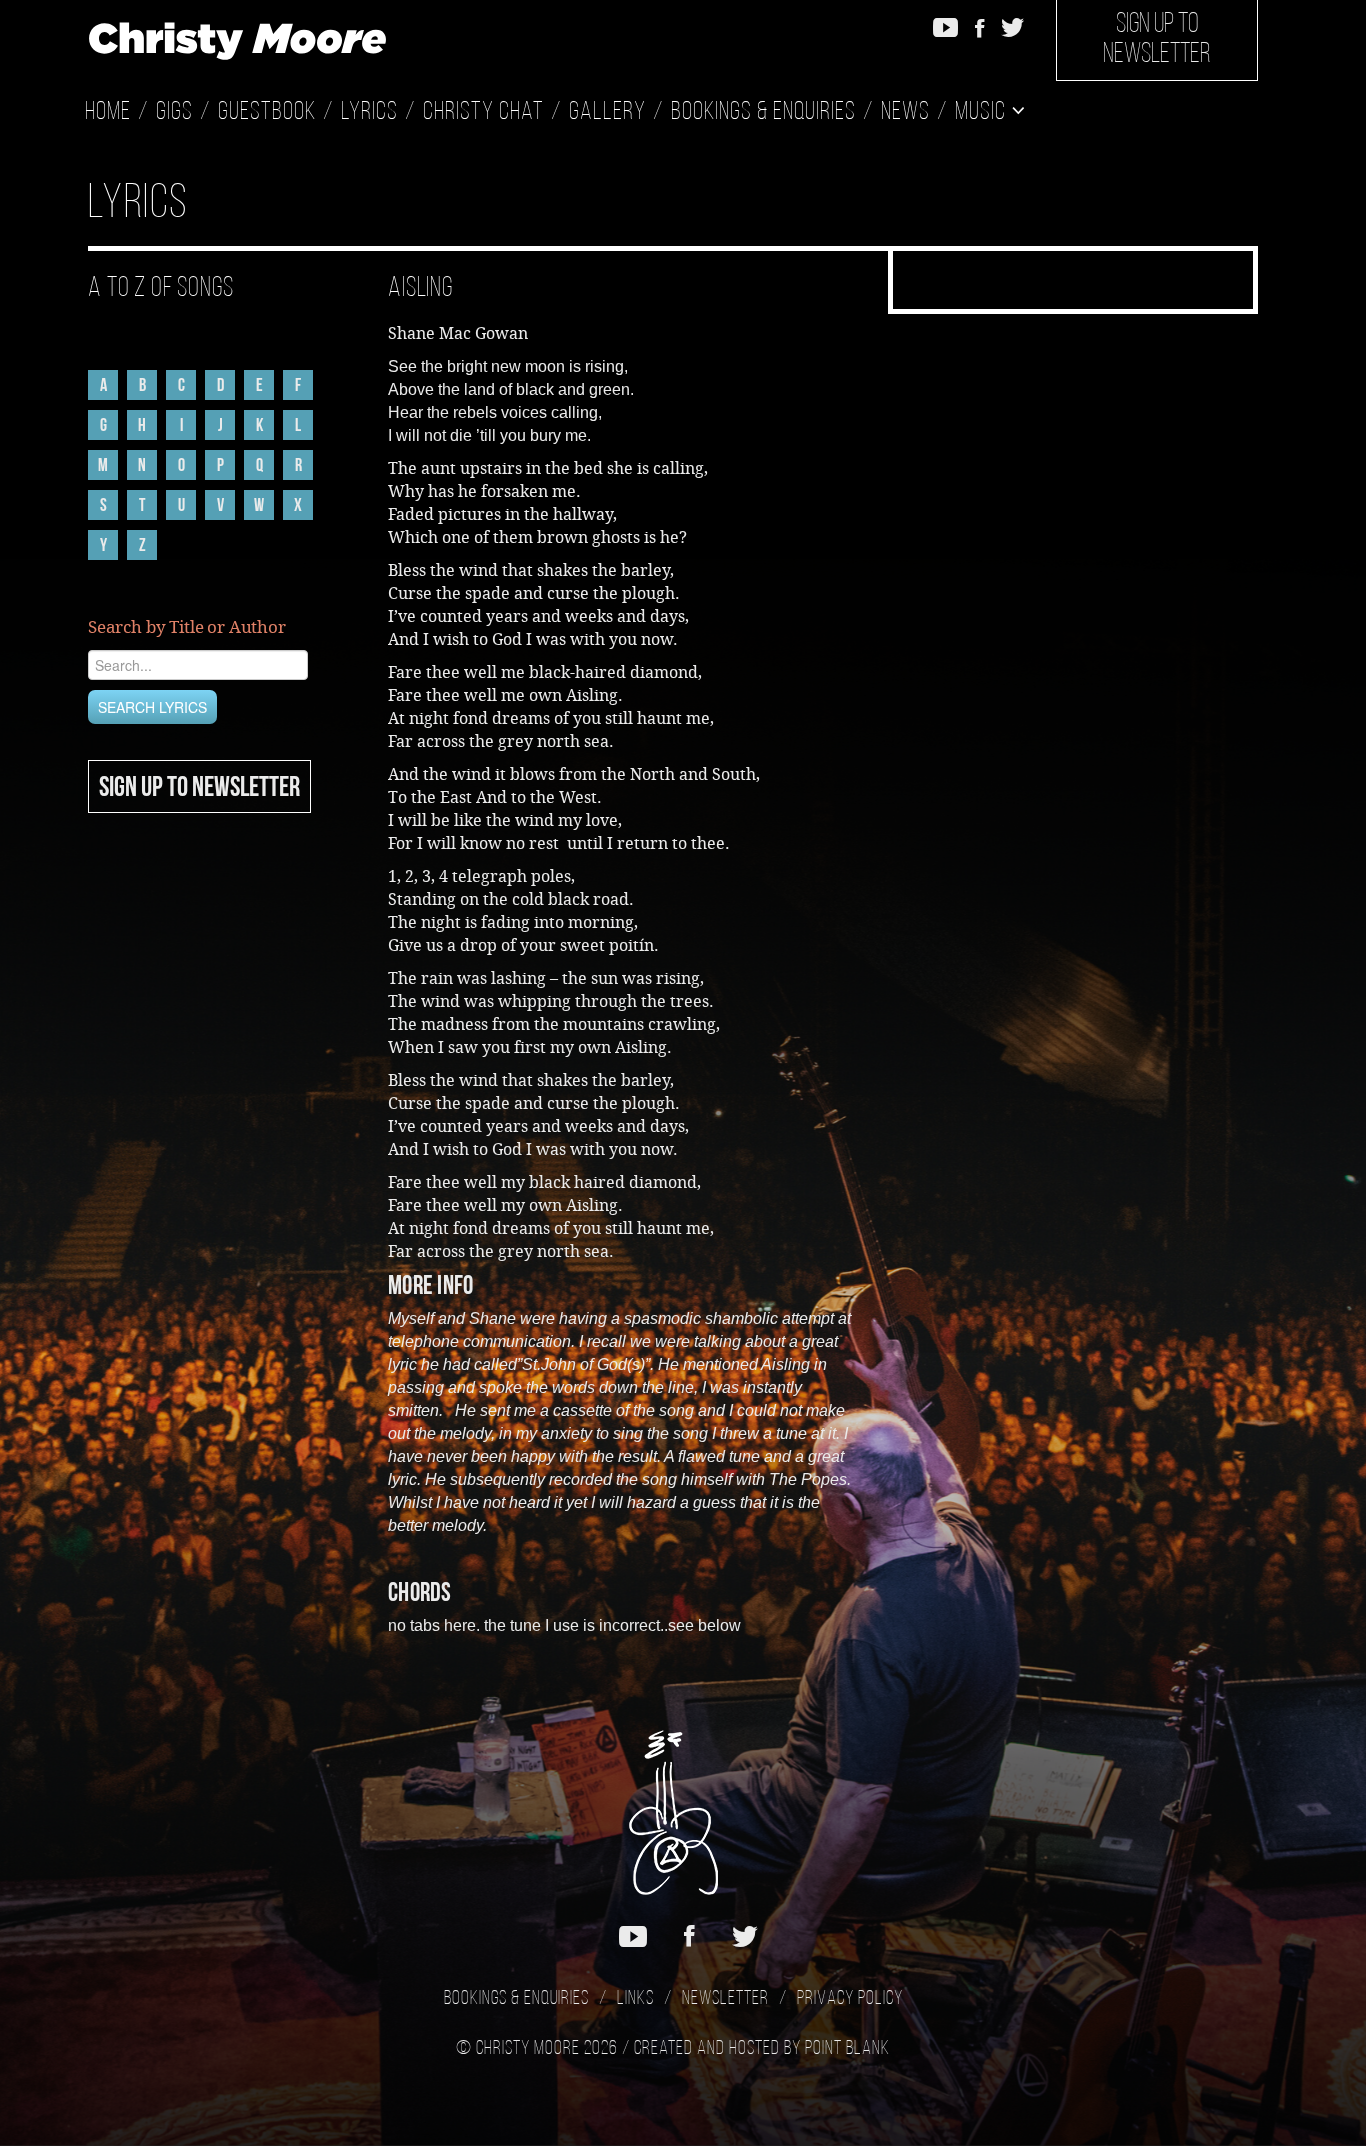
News (905, 112)
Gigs (174, 112)
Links (635, 1999)
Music (983, 112)
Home (108, 112)
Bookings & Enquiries (763, 112)
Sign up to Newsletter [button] (1157, 40)
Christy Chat (483, 112)
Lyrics (369, 112)
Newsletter (725, 1999)
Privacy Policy (850, 1999)
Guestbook (267, 112)
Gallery (607, 112)
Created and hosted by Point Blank (762, 2049)
